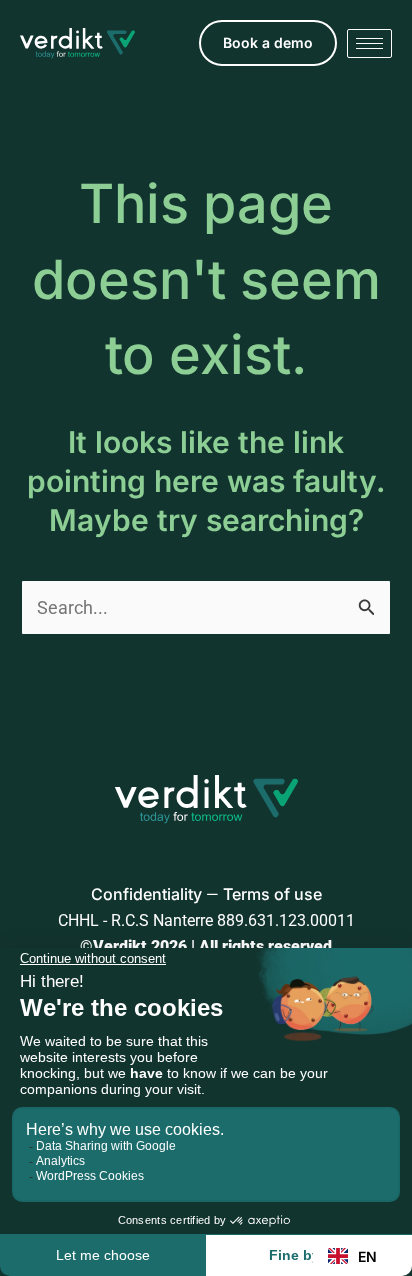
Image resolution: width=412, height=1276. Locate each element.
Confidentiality (146, 894)
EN (367, 1256)
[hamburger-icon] (369, 43)
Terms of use (272, 894)
